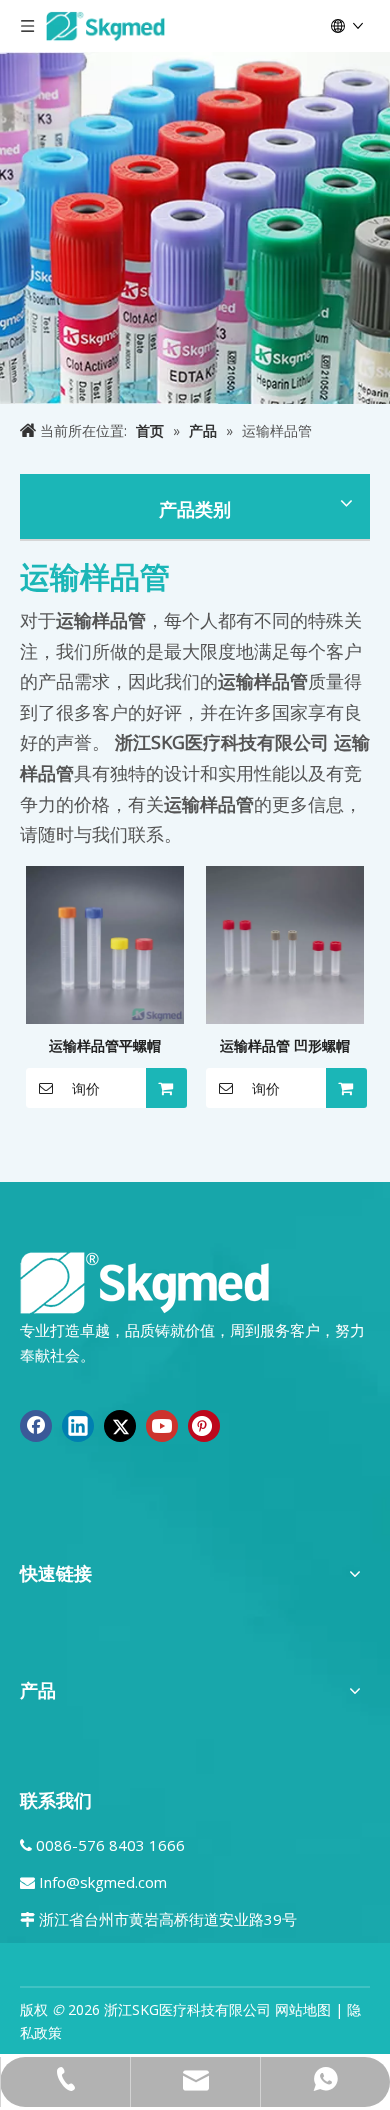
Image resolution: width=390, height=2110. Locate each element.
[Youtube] (162, 1426)
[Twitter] (120, 1426)
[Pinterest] (204, 1426)
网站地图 (303, 2009)
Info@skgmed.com (103, 1882)
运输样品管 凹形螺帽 (285, 1045)
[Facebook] (36, 1426)
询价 (86, 1089)
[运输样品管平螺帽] (105, 943)
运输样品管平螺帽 (105, 1045)
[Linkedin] (78, 1426)
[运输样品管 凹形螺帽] (285, 943)
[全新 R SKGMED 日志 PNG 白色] (145, 1281)
